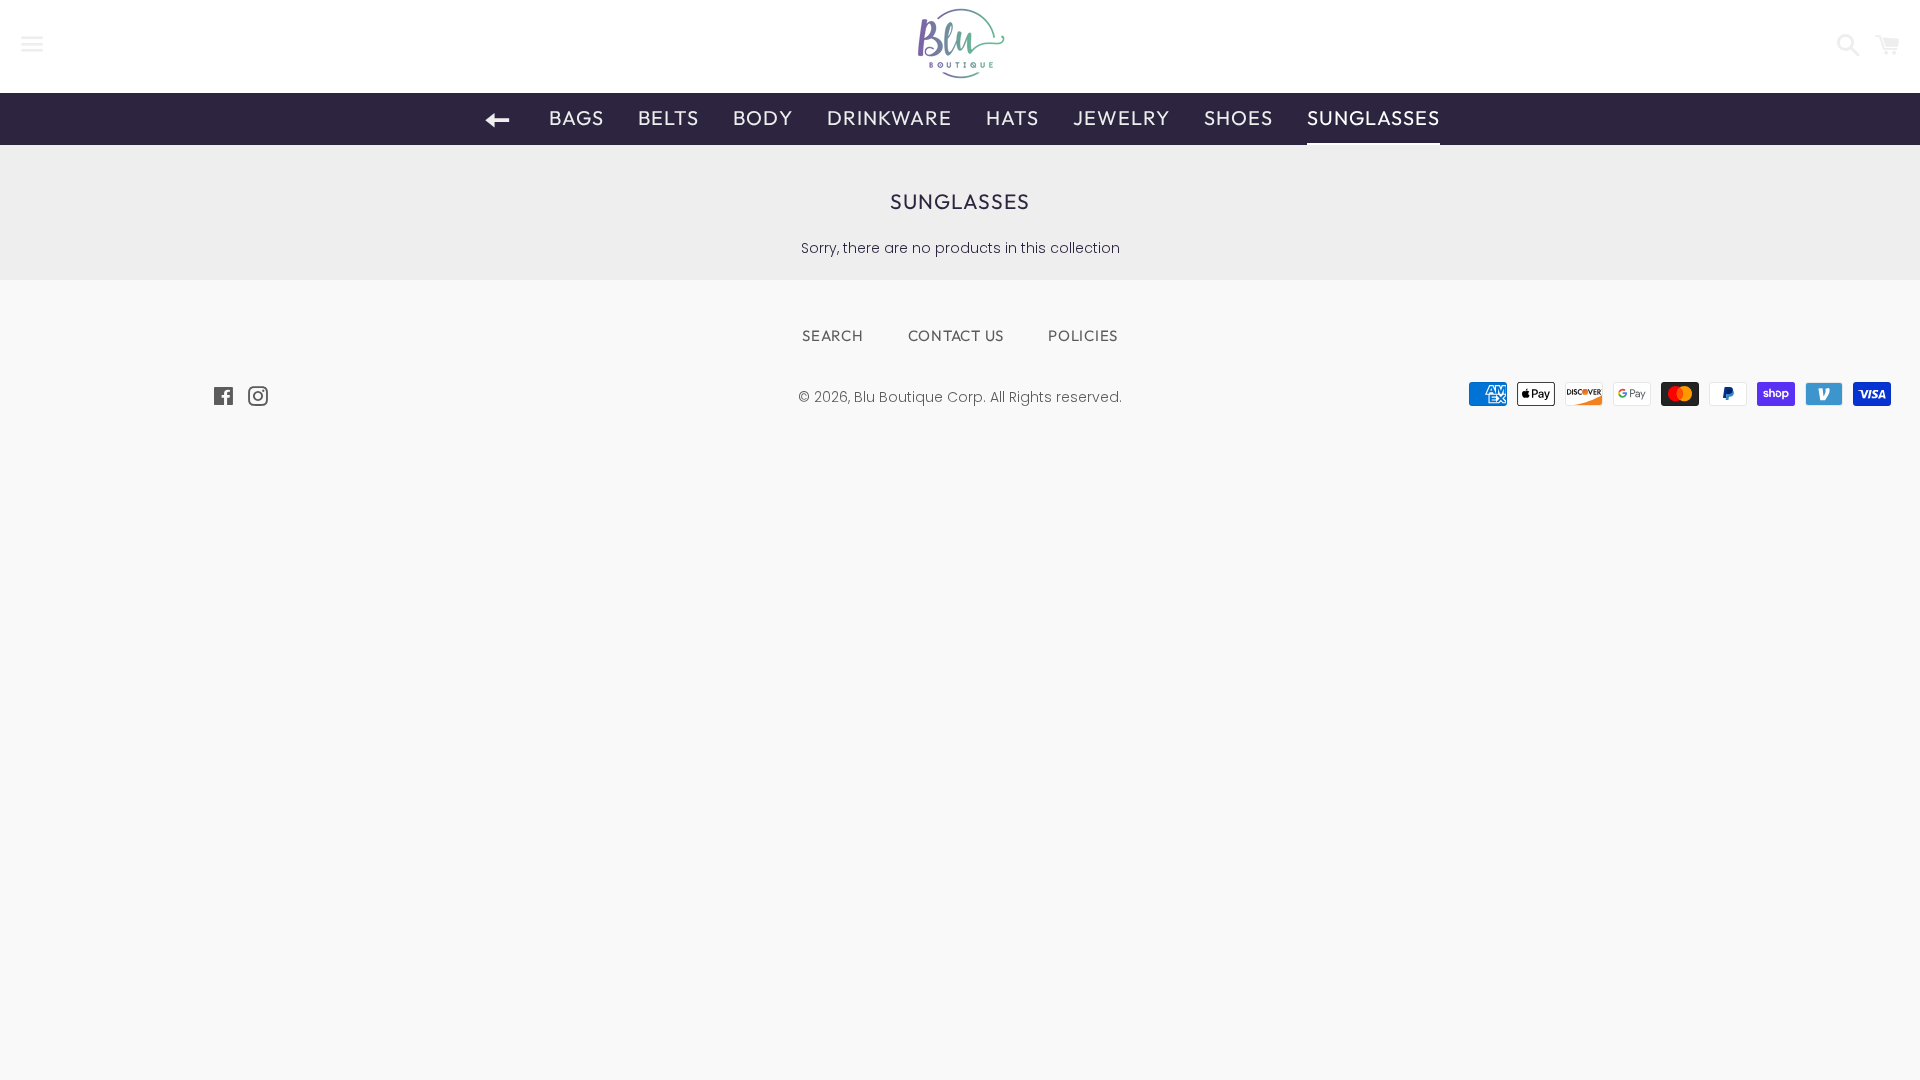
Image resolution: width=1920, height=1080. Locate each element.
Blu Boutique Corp (918, 397)
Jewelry (1121, 117)
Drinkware (889, 117)
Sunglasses (1373, 117)
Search (833, 335)
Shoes (1238, 117)
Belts (668, 117)
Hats (1012, 117)
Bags (576, 117)
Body (763, 117)
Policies (1083, 335)
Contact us (956, 335)
